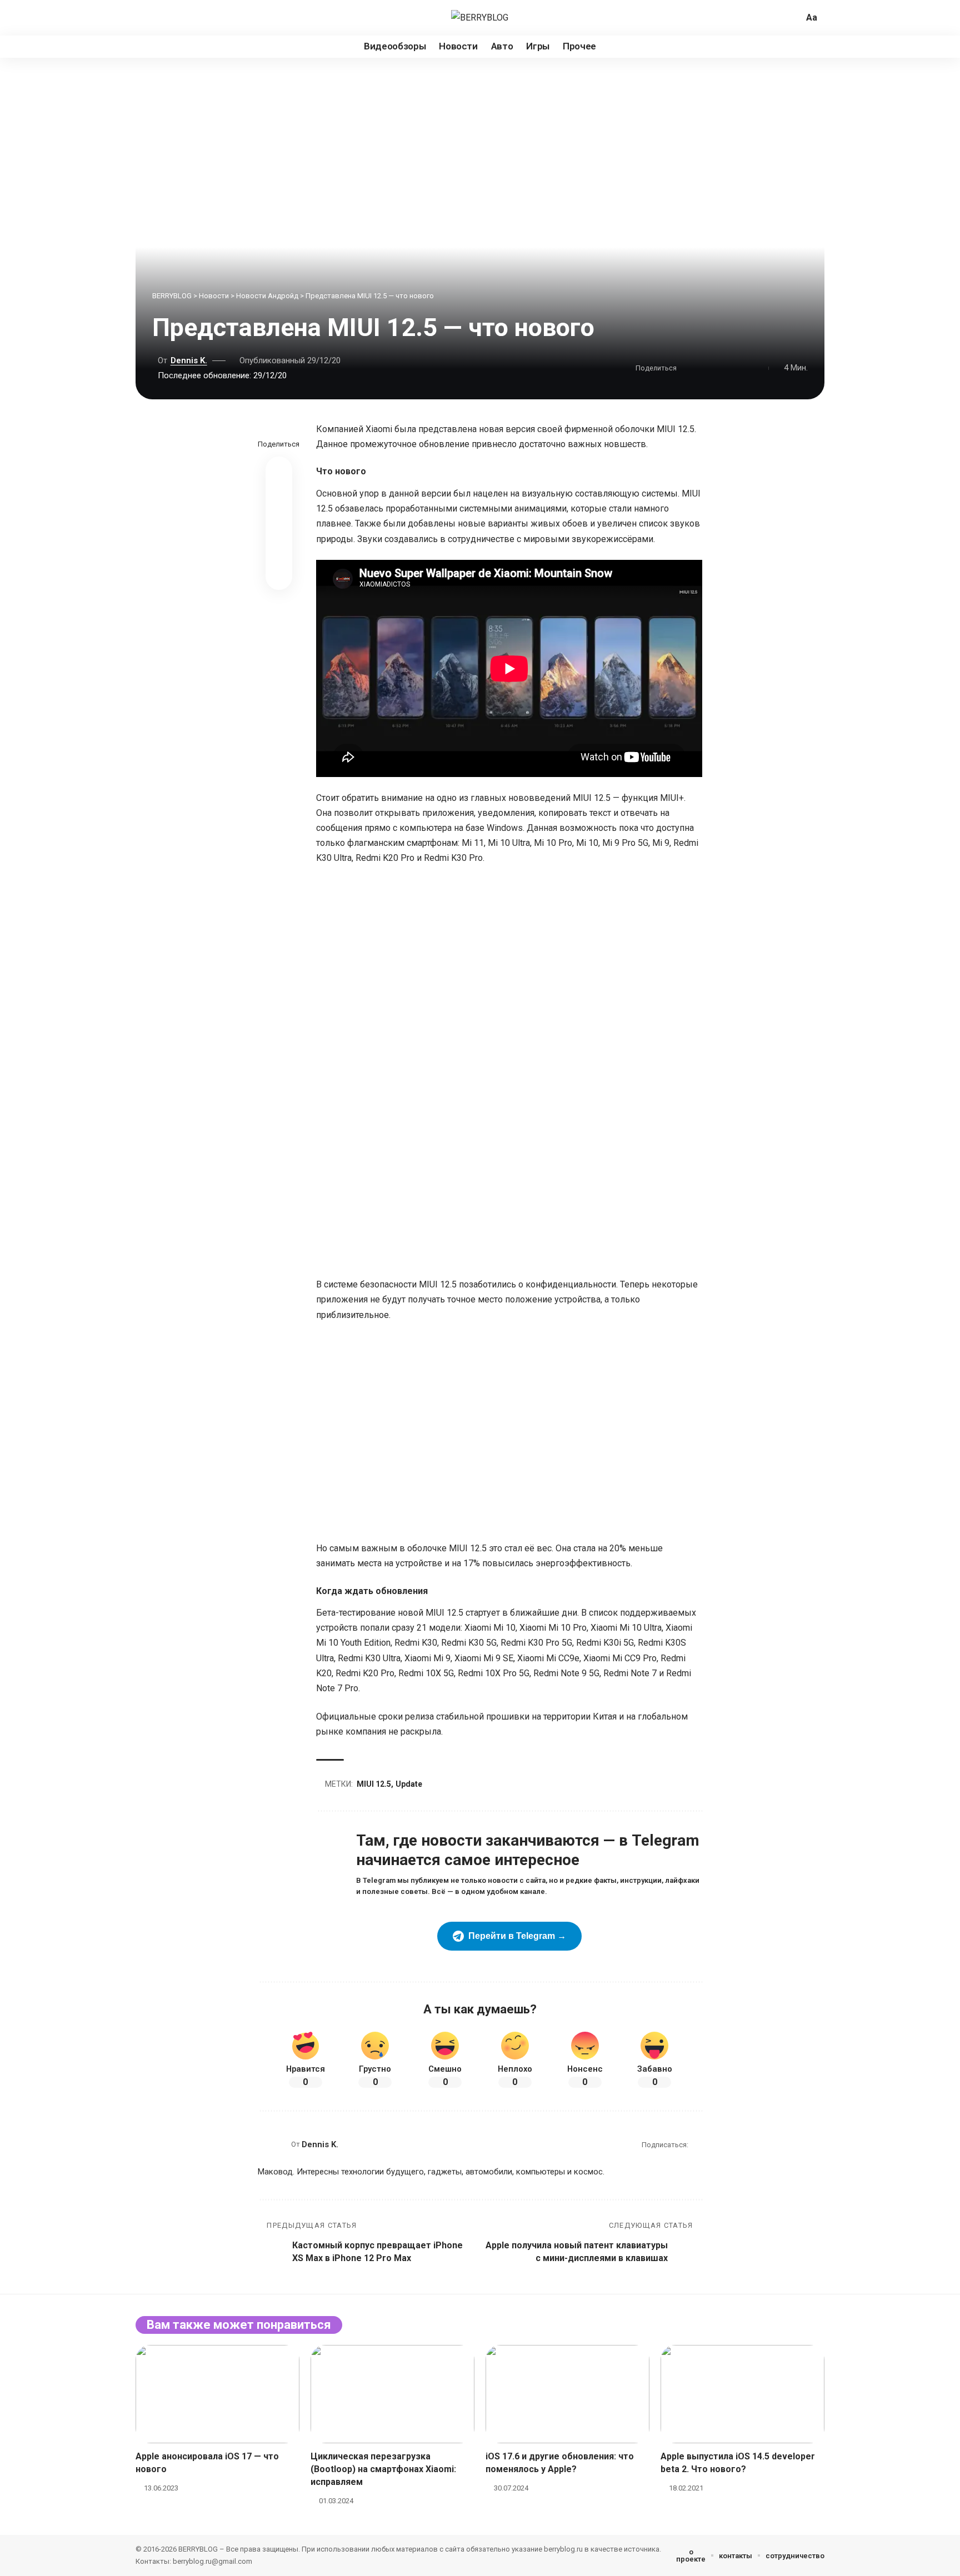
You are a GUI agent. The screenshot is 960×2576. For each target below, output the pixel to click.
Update (409, 1784)
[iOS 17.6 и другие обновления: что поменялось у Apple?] (567, 2394)
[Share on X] (688, 368)
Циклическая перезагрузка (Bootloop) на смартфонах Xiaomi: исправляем (383, 2469)
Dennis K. (189, 360)
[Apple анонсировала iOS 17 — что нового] (217, 2394)
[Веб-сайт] (698, 2145)
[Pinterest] (169, 18)
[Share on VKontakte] (723, 368)
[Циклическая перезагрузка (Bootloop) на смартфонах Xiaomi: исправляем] (392, 2394)
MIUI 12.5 (374, 1784)
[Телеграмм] (181, 18)
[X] (144, 18)
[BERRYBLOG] (480, 17)
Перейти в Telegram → (517, 1936)
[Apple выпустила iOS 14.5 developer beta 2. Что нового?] (742, 2394)
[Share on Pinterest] (706, 368)
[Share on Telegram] (740, 368)
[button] (793, 18)
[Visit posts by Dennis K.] (272, 2144)
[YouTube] (157, 18)
